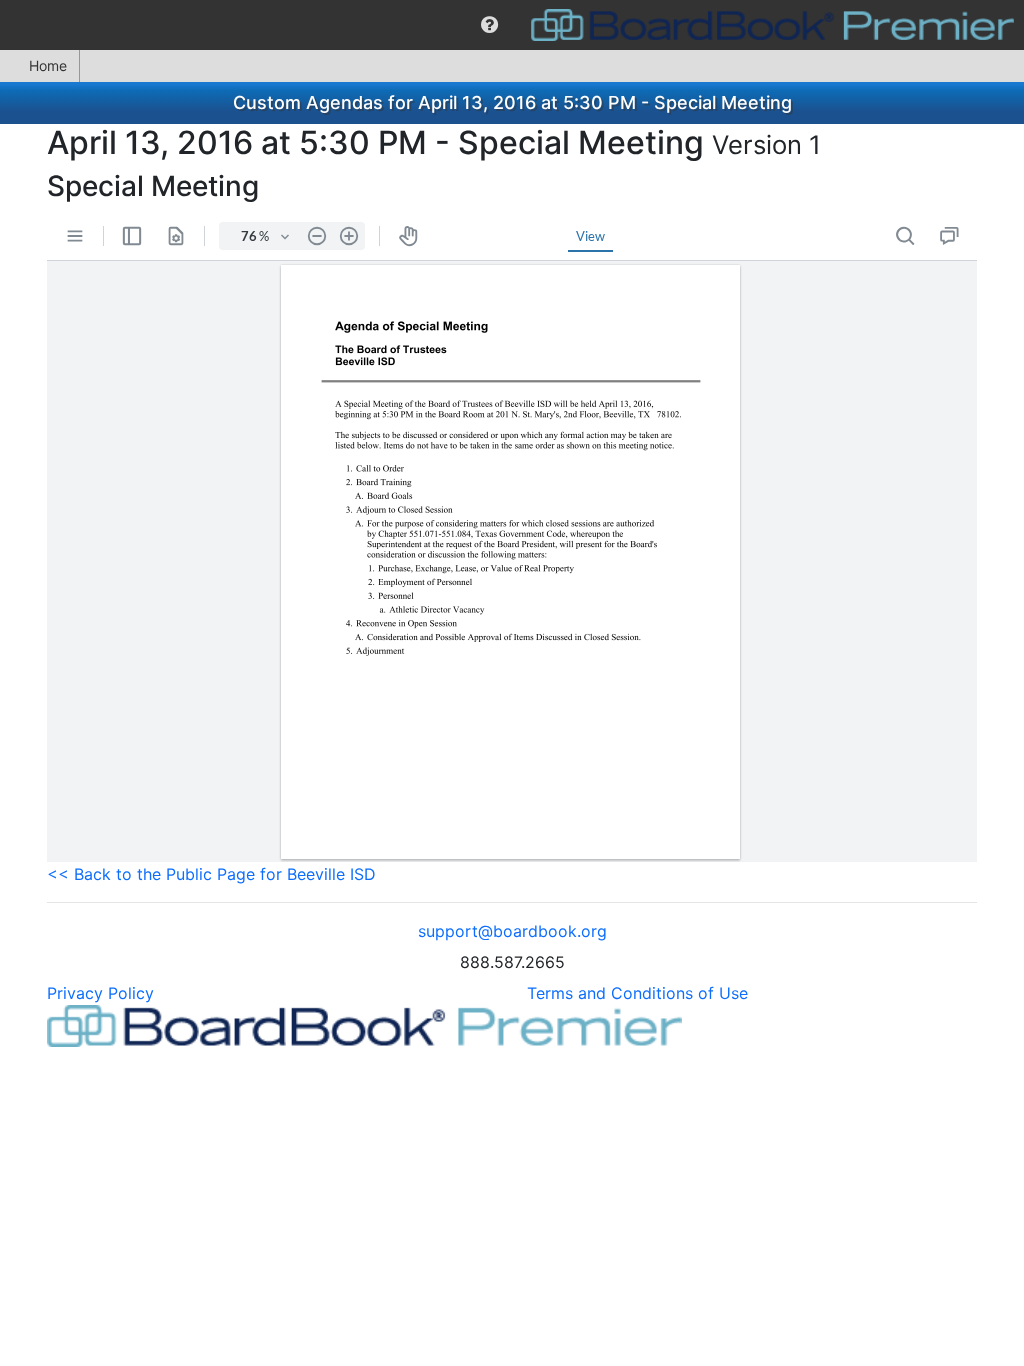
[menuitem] (489, 25)
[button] (489, 25)
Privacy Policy (100, 993)
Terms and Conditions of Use (637, 993)
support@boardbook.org (512, 931)
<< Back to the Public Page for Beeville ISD (211, 874)
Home (48, 65)
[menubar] (512, 25)
